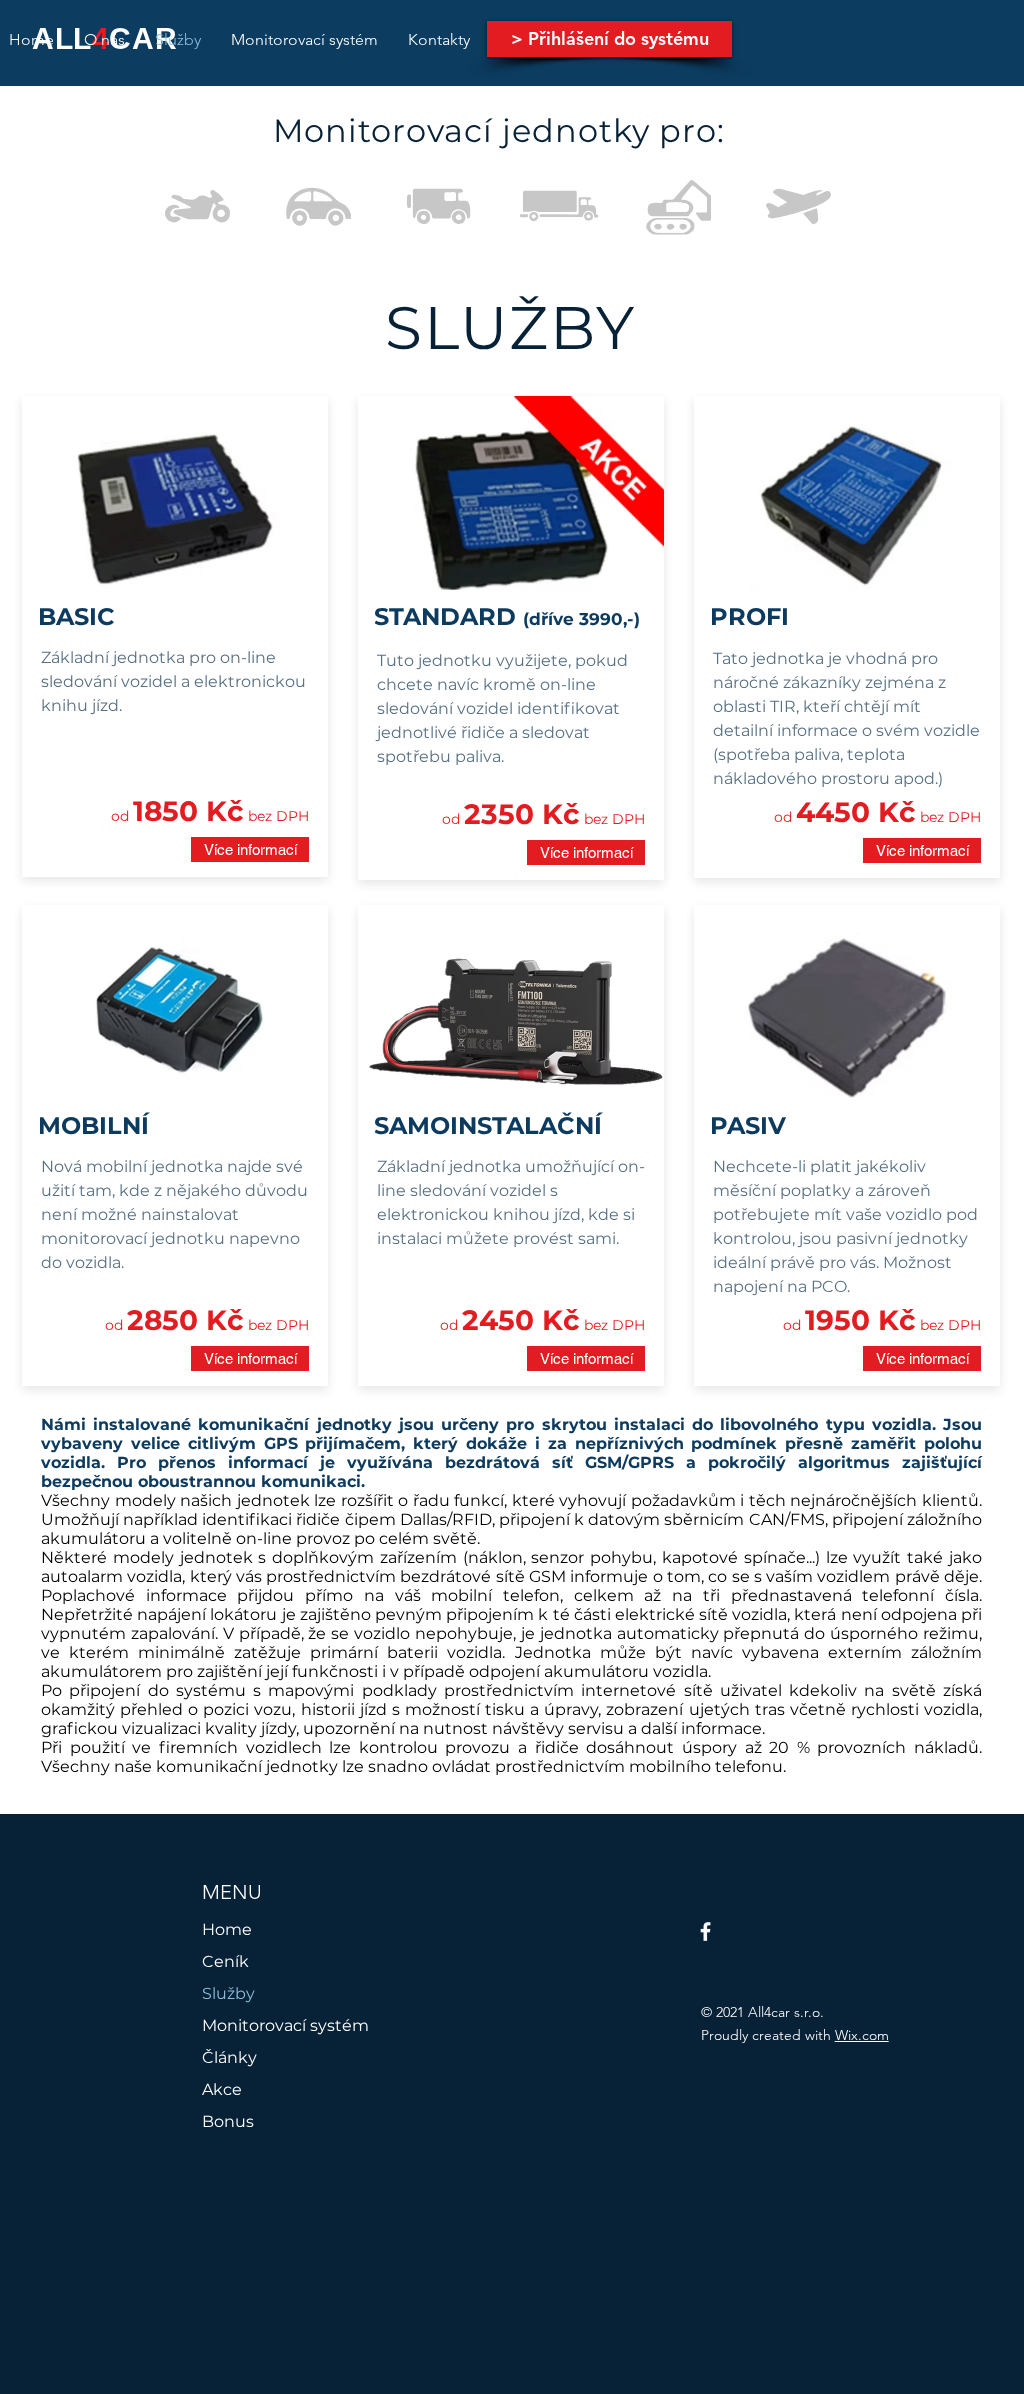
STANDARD (448, 616)
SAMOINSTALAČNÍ (488, 1125)
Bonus (228, 2121)
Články (229, 2057)
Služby (228, 1993)
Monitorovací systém (285, 2025)
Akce (222, 2089)
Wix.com (862, 2035)
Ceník (225, 1961)
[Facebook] (705, 1931)
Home (227, 1929)
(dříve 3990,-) (581, 619)
